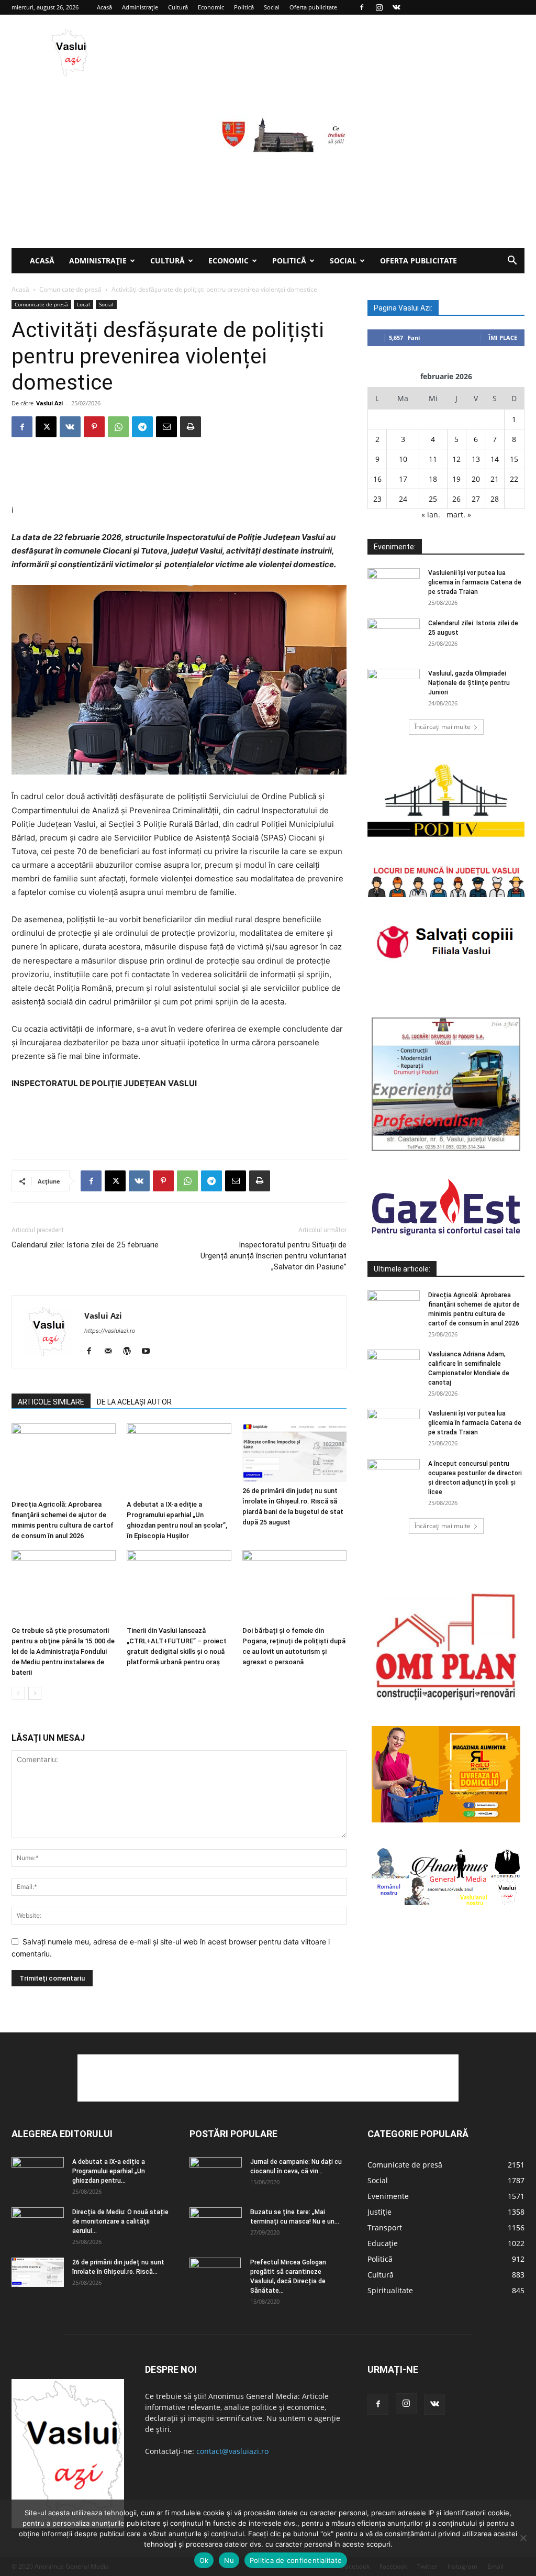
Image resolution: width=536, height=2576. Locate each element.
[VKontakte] (396, 7)
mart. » (459, 515)
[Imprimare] (191, 427)
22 (514, 479)
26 (456, 499)
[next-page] (35, 1693)
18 (433, 479)
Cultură (178, 7)
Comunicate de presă (70, 289)
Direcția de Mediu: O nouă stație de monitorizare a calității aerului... (120, 2221)
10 (403, 459)
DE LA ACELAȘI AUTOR (134, 1402)
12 (456, 459)
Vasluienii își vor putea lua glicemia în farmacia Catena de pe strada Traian (475, 582)
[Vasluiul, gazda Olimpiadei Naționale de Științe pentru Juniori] (394, 687)
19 (456, 479)
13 (476, 459)
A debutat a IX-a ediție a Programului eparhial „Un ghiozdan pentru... (109, 2171)
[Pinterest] (94, 427)
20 (476, 479)
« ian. (431, 515)
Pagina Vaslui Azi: (403, 308)
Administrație (140, 7)
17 (403, 479)
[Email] (166, 427)
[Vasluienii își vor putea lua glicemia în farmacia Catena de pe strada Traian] (394, 587)
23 (377, 499)
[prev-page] (18, 1693)
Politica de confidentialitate (296, 2560)
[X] (46, 427)
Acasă (104, 7)
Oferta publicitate (313, 7)
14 (495, 459)
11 (433, 459)
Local (83, 304)
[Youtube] (149, 1352)
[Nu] (523, 2538)
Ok (204, 2560)
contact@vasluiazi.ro (232, 2451)
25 (433, 499)
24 (403, 499)
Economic (211, 7)
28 (495, 499)
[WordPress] (131, 1352)
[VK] (70, 427)
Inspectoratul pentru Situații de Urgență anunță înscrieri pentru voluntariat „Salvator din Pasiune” (273, 1256)
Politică (244, 7)
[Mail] (112, 1352)
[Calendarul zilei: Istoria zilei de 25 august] (394, 637)
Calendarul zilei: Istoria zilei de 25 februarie (85, 1245)
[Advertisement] (268, 170)
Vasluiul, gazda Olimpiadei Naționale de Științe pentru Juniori (469, 683)
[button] (512, 262)
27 (476, 499)
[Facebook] (362, 7)
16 (377, 479)
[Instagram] (379, 7)
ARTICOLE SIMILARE (51, 1402)
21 (495, 479)
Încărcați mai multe (443, 727)
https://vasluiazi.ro (110, 1331)
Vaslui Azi (49, 403)
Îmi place (503, 338)
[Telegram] (142, 427)
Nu (229, 2560)
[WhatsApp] (118, 427)
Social (272, 7)
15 (514, 459)
